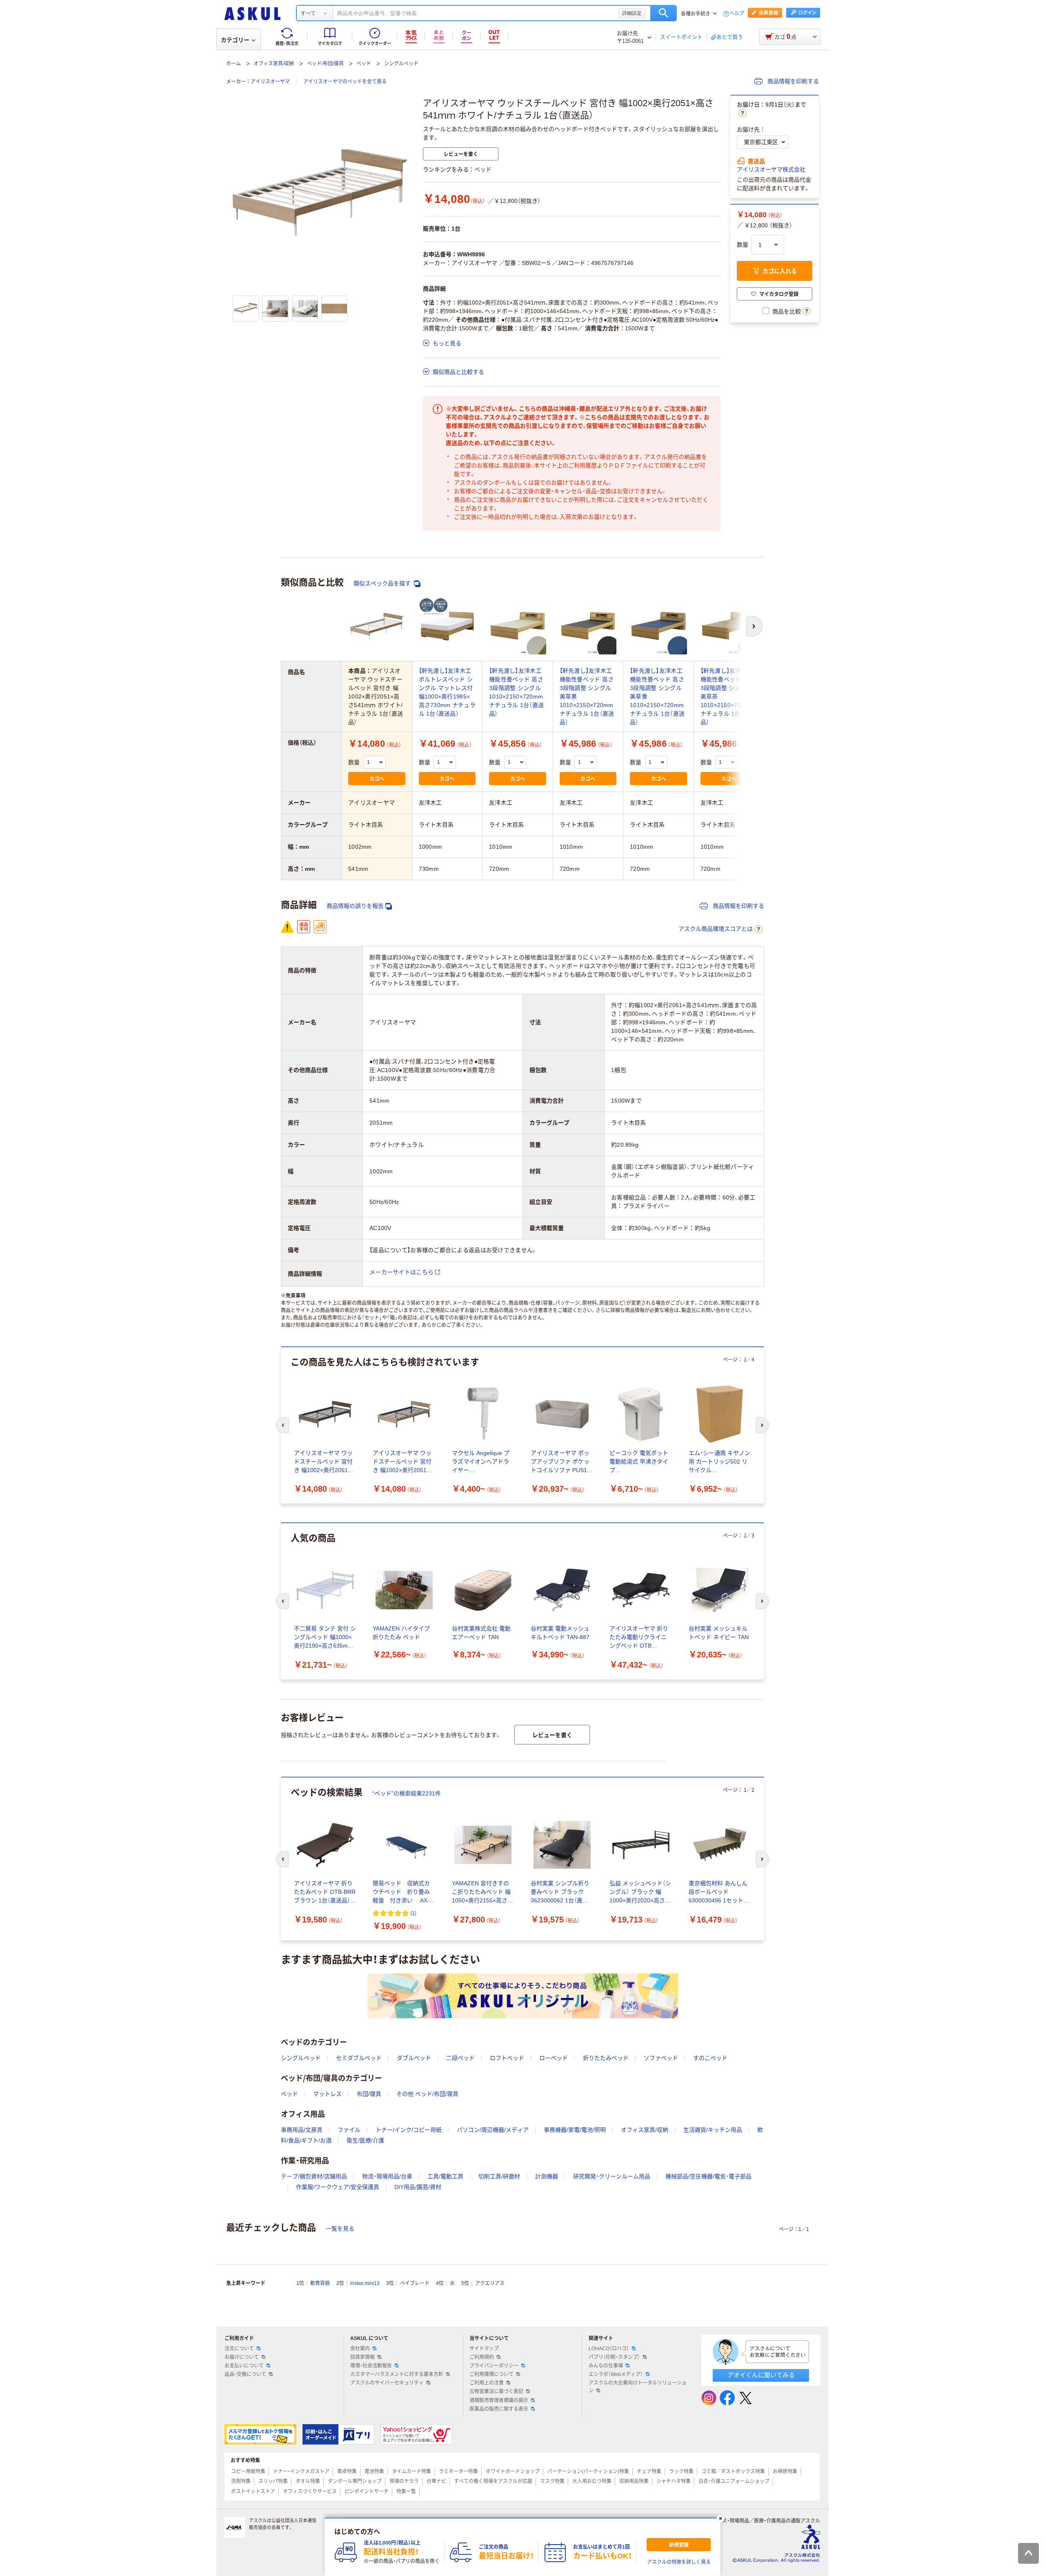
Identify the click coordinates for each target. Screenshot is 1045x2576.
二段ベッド (460, 2058)
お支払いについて (244, 2366)
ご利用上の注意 (487, 2383)
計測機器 (547, 2176)
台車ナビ (436, 2481)
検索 (664, 13)
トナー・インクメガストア (301, 2471)
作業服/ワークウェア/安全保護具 (338, 2187)
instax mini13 (365, 2283)
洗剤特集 (241, 2481)
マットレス (327, 2094)
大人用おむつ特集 (592, 2481)
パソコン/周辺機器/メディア (493, 2130)
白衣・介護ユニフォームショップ (734, 2481)
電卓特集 (347, 2471)
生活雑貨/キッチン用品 (713, 2130)
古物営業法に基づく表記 (496, 2391)
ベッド (364, 64)
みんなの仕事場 (606, 2366)
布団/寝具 (369, 2094)
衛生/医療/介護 (365, 2140)
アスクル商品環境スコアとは (716, 929)
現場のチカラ (404, 2481)
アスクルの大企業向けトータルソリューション (638, 2387)
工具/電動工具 (445, 2176)
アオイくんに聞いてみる (761, 2375)
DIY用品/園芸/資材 (418, 2187)
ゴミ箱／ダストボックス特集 (733, 2471)
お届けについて (242, 2357)
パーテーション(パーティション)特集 (588, 2471)
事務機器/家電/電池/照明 (575, 2130)
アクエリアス (490, 2283)
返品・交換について (245, 2374)
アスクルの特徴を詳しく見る (679, 2562)
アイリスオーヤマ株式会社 (771, 169)
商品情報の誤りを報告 (355, 906)
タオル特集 (308, 2481)
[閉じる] (720, 2518)
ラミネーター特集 (458, 2471)
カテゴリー (235, 40)
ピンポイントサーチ (367, 2491)
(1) (413, 1913)
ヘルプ (737, 14)
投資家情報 (362, 2357)
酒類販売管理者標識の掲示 (499, 2400)
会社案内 (360, 2349)
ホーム (233, 64)
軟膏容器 (320, 2283)
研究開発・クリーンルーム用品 (612, 2176)
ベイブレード (415, 2283)
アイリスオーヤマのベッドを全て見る (345, 82)
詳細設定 (632, 13)
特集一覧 (406, 2491)
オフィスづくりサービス (310, 2491)
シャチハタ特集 (674, 2481)
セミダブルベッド (359, 2058)
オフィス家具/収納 (274, 64)
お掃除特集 (785, 2471)
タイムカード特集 (411, 2471)
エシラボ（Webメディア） (616, 2374)
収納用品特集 (634, 2481)
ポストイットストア (253, 2491)
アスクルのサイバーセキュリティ (387, 2383)
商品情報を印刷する (792, 81)
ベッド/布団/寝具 (325, 64)
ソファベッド (661, 2058)
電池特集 (374, 2471)
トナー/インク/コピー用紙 (409, 2130)
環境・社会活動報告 (371, 2366)
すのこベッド (710, 2058)
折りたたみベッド (606, 2058)
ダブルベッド (414, 2058)
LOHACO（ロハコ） (609, 2349)
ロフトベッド (507, 2058)
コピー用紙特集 (248, 2471)
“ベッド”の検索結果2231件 (407, 1793)
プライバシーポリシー (494, 2366)
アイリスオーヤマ (270, 82)
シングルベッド (401, 64)
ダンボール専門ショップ (355, 2481)
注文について (239, 2349)
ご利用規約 (482, 2357)
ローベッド (554, 2058)
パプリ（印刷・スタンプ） (614, 2357)
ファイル (349, 2130)
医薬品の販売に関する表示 (499, 2409)
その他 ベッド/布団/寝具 (427, 2094)
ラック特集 (681, 2471)
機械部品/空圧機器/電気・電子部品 (708, 2176)
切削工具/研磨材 (499, 2176)
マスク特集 (552, 2481)
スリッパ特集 (273, 2481)
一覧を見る (340, 2229)
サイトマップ (484, 2349)
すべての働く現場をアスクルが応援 (493, 2481)
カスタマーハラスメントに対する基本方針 (397, 2374)
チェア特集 (649, 2471)
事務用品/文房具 (302, 2130)
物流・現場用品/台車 (387, 2176)
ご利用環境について (491, 2374)
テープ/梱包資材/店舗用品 (314, 2176)
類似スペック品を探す (383, 583)
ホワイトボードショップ (513, 2471)
